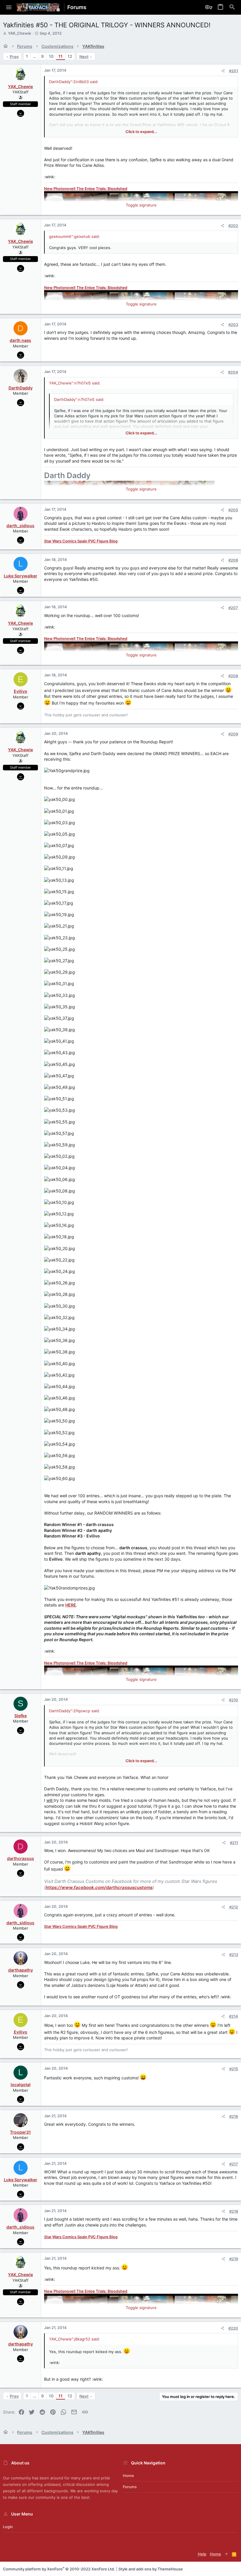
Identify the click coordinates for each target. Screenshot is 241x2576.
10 (51, 56)
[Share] (223, 71)
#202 (233, 226)
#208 (233, 676)
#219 (234, 2259)
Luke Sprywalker (21, 576)
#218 (234, 2211)
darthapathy (21, 1970)
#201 (234, 71)
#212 (234, 1907)
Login (8, 2527)
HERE (71, 1605)
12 (70, 56)
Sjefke (21, 1716)
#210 (234, 1700)
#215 (234, 2069)
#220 (233, 2328)
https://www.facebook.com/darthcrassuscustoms (99, 1887)
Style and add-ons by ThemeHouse (151, 2569)
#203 (233, 325)
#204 (233, 372)
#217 (234, 2164)
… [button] (35, 56)
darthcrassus (21, 1858)
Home (128, 2476)
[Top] (226, 2554)
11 (61, 56)
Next (84, 57)
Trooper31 (20, 2132)
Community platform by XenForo (59, 2569)
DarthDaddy (21, 388)
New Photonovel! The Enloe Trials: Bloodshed (86, 189)
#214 (234, 2016)
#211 (234, 1843)
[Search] (232, 7)
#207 (233, 608)
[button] (9, 7)
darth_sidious (20, 526)
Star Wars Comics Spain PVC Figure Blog (81, 541)
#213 (234, 1955)
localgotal (21, 2085)
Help (202, 2554)
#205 (233, 510)
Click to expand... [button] (141, 132)
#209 (233, 734)
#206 (233, 560)
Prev (14, 57)
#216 (234, 2116)
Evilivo (21, 691)
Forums (130, 2487)
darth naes (20, 340)
